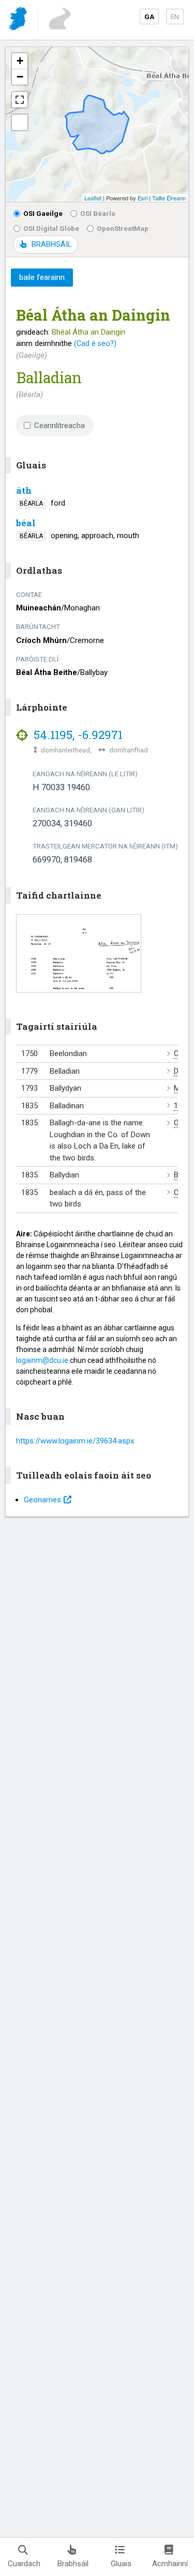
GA (149, 17)
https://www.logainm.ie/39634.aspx (75, 1441)
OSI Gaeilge (43, 213)
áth (24, 490)
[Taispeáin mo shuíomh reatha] (20, 122)
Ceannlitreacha (59, 426)
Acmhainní (170, 2564)
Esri (143, 198)
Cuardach (24, 2564)
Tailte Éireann (169, 198)
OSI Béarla (98, 213)
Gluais (121, 2564)
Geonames (42, 1500)
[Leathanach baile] (19, 20)
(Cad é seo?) (95, 343)
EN (175, 17)
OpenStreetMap (123, 228)
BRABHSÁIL (51, 244)
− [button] (20, 77)
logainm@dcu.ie (42, 1360)
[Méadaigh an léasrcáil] (20, 100)
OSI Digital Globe (51, 228)
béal (26, 523)
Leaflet (93, 198)
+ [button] (20, 61)
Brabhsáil (73, 2564)
